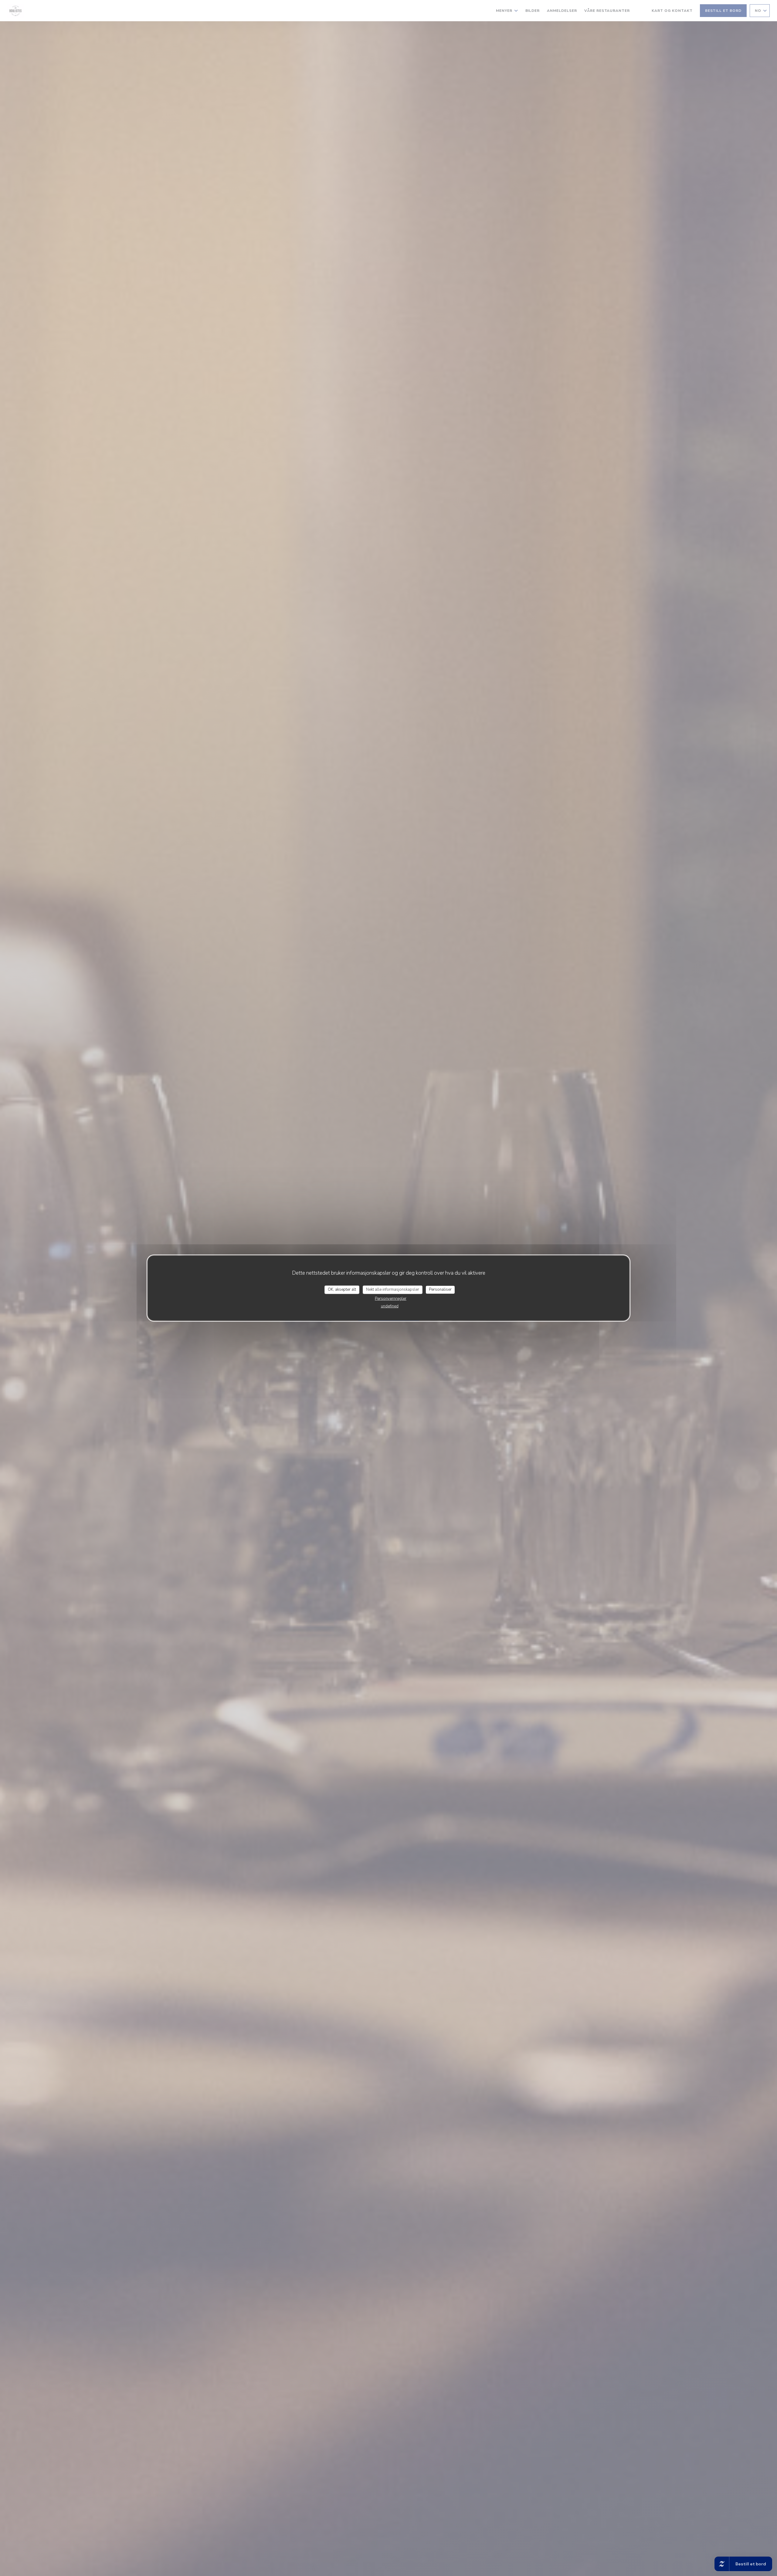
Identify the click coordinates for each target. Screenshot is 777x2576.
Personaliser (440, 1290)
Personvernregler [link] (391, 1298)
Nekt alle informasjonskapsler (393, 1290)
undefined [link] (390, 1306)
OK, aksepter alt (342, 1290)
